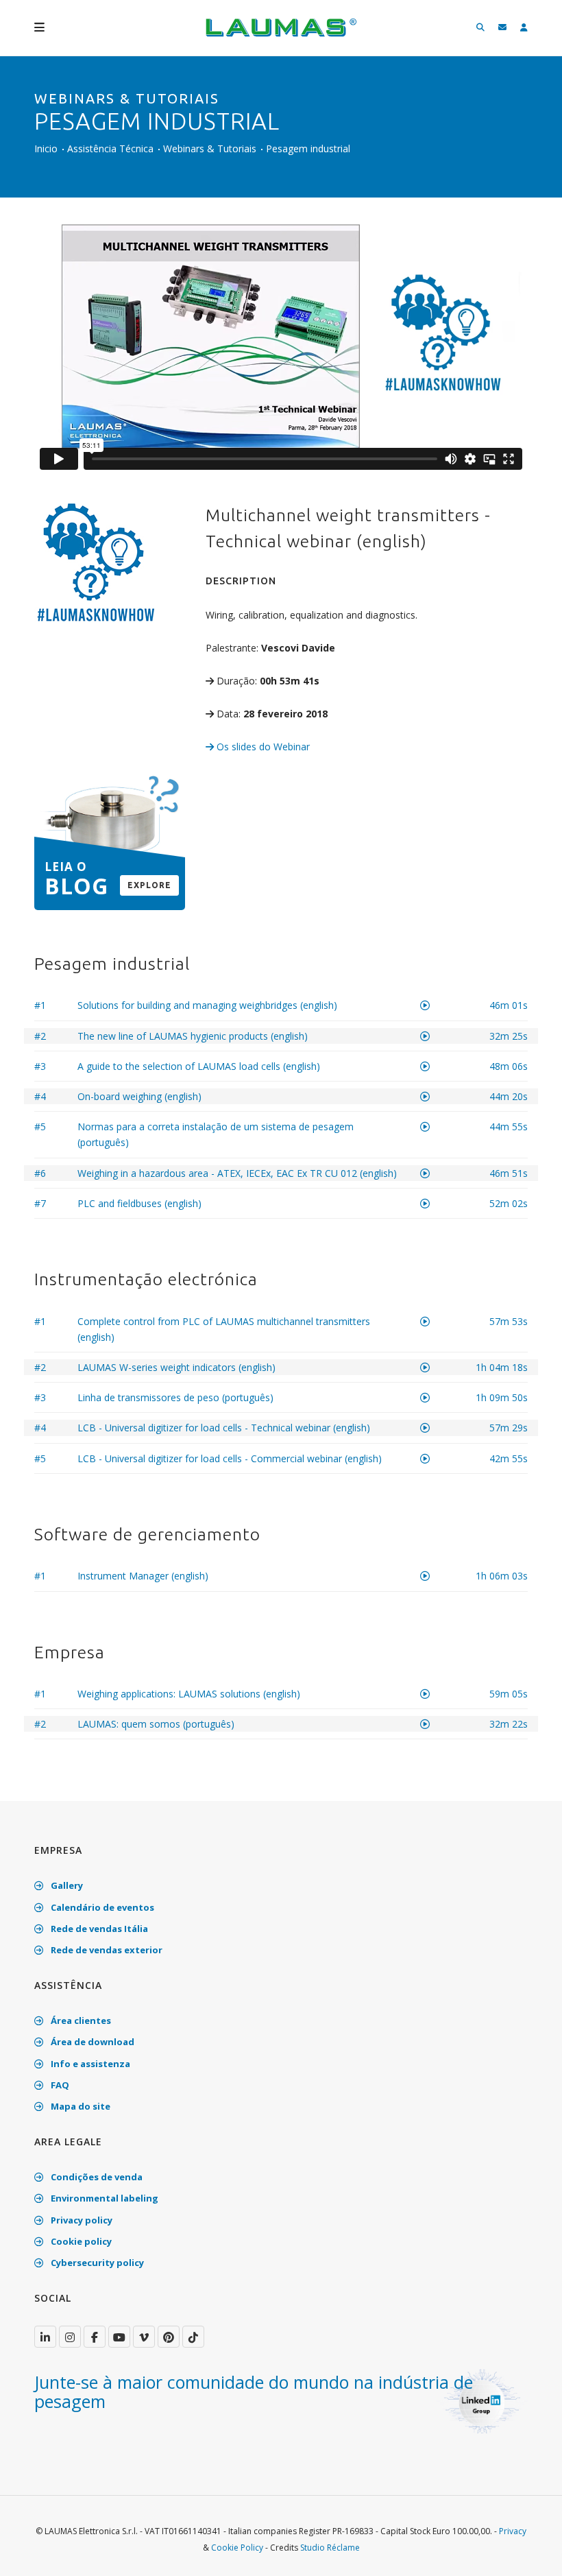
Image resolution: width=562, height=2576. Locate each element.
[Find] (480, 28)
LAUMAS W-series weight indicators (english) (176, 1367)
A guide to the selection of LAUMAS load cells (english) (199, 1066)
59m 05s (509, 1694)
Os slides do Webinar (262, 747)
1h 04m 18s (502, 1367)
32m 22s (509, 1724)
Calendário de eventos (101, 1907)
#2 (40, 1036)
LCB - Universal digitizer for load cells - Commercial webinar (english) (230, 1458)
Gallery (66, 1885)
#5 (40, 1126)
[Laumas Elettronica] (281, 34)
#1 (40, 1005)
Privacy (513, 2531)
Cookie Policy (237, 2548)
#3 (40, 1066)
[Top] (530, 2551)
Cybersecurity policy (96, 2263)
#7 (40, 1203)
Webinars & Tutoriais (210, 148)
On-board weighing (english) (139, 1096)
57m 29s (509, 1428)
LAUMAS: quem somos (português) (156, 1724)
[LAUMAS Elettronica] (45, 2337)
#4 (40, 1096)
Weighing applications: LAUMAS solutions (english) (189, 1694)
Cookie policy (80, 2241)
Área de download (91, 2042)
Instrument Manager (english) (143, 1576)
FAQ (59, 2085)
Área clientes (80, 2020)
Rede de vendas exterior (106, 1950)
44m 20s (509, 1096)
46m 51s (509, 1173)
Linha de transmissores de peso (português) (175, 1397)
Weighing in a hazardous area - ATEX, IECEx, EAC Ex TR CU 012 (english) (237, 1173)
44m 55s (509, 1126)
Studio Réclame (330, 2548)
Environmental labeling (103, 2198)
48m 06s (509, 1066)
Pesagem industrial (308, 148)
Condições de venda (96, 2177)
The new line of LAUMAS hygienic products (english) (193, 1036)
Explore (149, 885)
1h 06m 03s (502, 1576)
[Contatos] (502, 28)
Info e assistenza (89, 2064)
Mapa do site (80, 2106)
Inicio (46, 148)
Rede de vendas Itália (98, 1929)
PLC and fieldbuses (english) (139, 1203)
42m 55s (509, 1458)
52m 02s (509, 1203)
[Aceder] (524, 28)
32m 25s (509, 1036)
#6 (40, 1173)
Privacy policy (81, 2220)
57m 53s (509, 1321)
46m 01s (509, 1005)
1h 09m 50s (502, 1397)
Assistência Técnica (110, 148)
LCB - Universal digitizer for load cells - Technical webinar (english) (224, 1428)
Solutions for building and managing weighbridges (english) (207, 1005)
